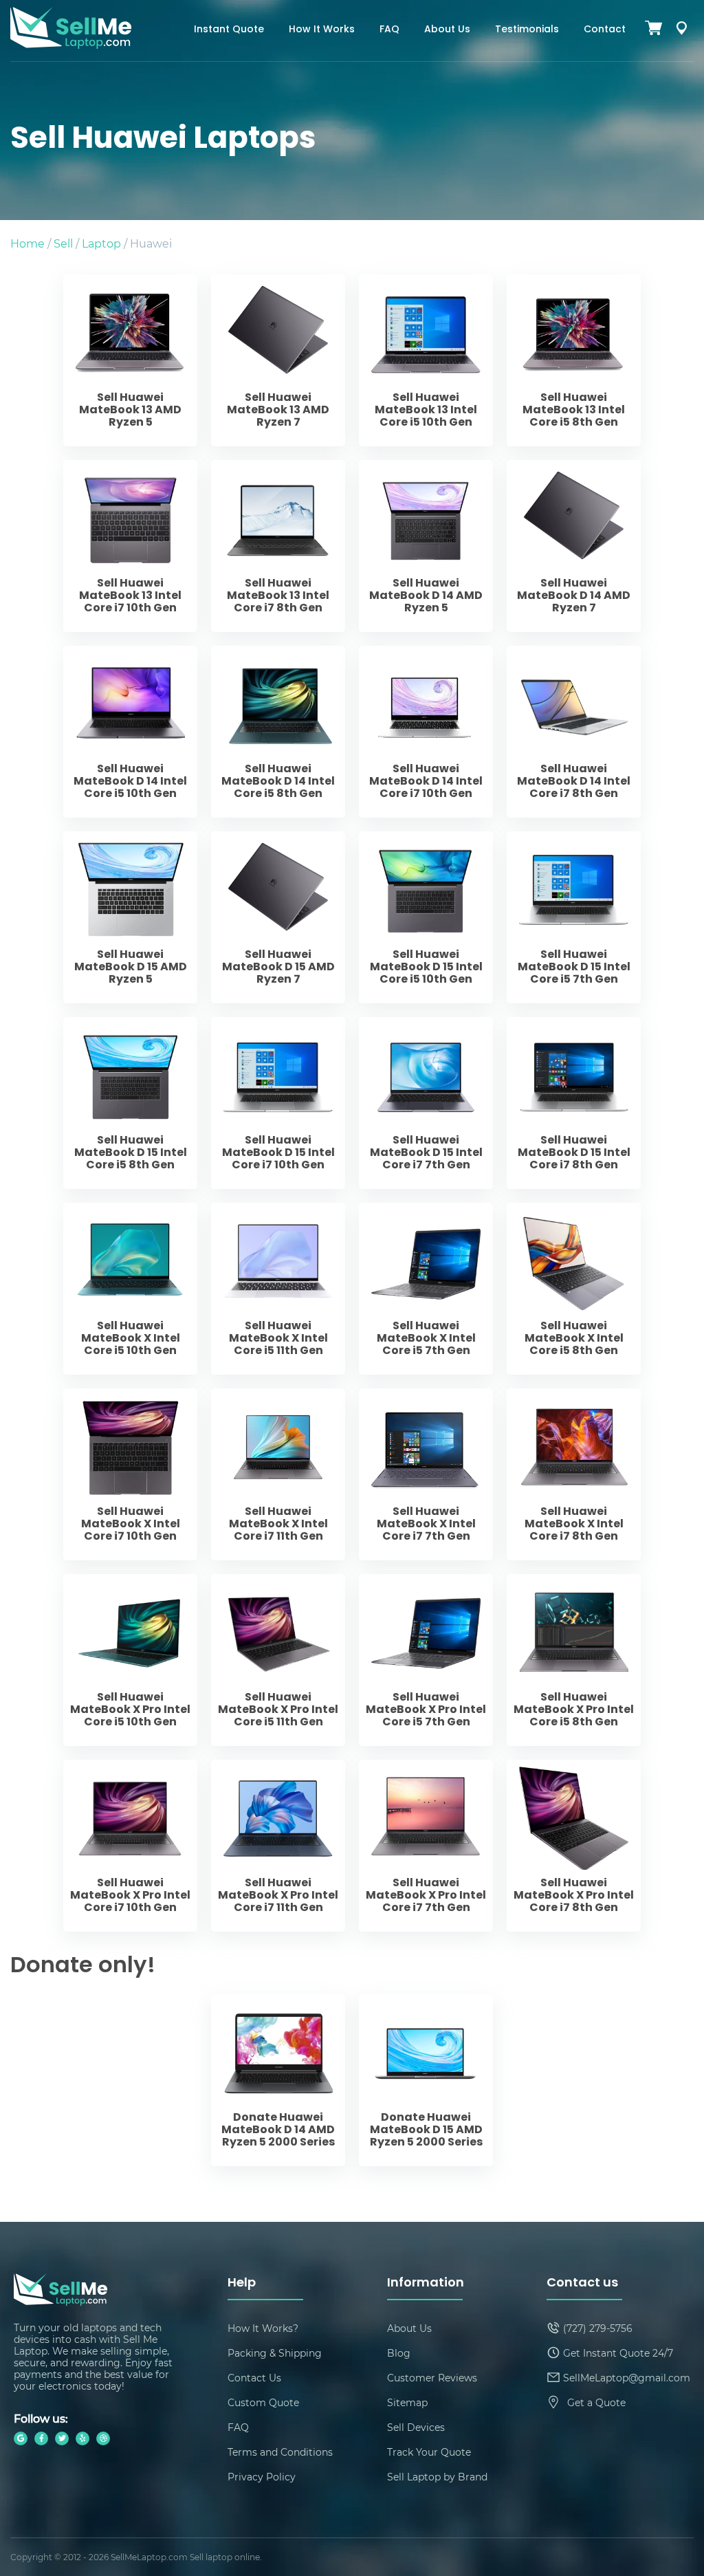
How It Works (322, 30)
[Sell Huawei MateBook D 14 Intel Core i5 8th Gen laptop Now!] (278, 732)
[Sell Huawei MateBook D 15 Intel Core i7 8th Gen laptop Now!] (574, 1103)
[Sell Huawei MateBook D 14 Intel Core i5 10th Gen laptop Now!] (130, 732)
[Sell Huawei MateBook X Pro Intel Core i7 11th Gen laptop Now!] (278, 1846)
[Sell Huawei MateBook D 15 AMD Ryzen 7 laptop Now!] (278, 917)
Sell (63, 243)
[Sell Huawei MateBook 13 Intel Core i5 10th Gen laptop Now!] (426, 360)
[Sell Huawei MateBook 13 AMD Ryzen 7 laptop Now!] (278, 360)
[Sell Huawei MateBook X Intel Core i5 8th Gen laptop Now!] (574, 1289)
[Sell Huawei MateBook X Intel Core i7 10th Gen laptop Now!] (130, 1474)
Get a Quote (596, 2402)
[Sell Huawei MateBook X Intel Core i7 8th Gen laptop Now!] (574, 1474)
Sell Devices (416, 2427)
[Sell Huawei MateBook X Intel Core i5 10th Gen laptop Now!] (130, 1289)
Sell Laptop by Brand (437, 2477)
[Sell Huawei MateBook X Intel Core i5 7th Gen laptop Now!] (426, 1289)
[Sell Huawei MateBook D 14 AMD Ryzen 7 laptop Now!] (574, 546)
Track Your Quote (429, 2452)
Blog (399, 2353)
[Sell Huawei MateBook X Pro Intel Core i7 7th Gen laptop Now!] (426, 1846)
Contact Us (254, 2378)
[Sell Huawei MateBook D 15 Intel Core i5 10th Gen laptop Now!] (426, 917)
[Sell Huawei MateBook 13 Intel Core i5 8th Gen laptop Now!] (574, 360)
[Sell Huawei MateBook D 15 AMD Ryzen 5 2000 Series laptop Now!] (426, 2080)
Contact (605, 30)
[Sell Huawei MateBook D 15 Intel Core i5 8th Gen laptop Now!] (130, 1103)
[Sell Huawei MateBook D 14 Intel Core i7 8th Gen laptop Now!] (574, 732)
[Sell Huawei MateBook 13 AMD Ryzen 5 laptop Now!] (130, 360)
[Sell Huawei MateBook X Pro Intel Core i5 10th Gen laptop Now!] (130, 1660)
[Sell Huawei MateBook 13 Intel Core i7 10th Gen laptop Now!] (130, 546)
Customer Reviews (432, 2378)
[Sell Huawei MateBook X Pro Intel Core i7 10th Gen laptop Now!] (130, 1846)
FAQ (389, 30)
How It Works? (263, 2328)
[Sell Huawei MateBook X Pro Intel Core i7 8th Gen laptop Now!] (574, 1846)
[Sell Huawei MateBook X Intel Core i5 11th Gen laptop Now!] (278, 1289)
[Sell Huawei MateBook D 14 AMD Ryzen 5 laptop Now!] (426, 546)
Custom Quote (263, 2402)
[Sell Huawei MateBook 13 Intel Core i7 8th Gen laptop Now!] (278, 546)
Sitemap (407, 2402)
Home (27, 243)
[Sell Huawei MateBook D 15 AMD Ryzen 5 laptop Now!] (130, 917)
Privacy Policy (262, 2477)
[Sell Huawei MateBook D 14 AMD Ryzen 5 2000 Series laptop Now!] (278, 2080)
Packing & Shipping (275, 2353)
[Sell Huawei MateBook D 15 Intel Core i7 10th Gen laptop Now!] (278, 1103)
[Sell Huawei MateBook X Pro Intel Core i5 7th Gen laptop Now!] (426, 1660)
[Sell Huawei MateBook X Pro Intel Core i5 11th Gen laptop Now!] (278, 1660)
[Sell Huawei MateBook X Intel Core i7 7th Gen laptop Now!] (426, 1474)
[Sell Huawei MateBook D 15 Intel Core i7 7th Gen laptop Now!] (426, 1103)
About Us (447, 30)
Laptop (101, 243)
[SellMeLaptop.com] (71, 44)
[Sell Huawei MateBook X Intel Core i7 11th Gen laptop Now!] (278, 1474)
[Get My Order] (681, 31)
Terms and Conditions (280, 2452)
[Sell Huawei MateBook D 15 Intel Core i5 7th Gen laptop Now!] (574, 917)
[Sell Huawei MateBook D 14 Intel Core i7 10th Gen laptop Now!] (426, 732)
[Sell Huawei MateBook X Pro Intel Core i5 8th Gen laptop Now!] (574, 1660)
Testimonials (527, 30)
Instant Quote (229, 30)
